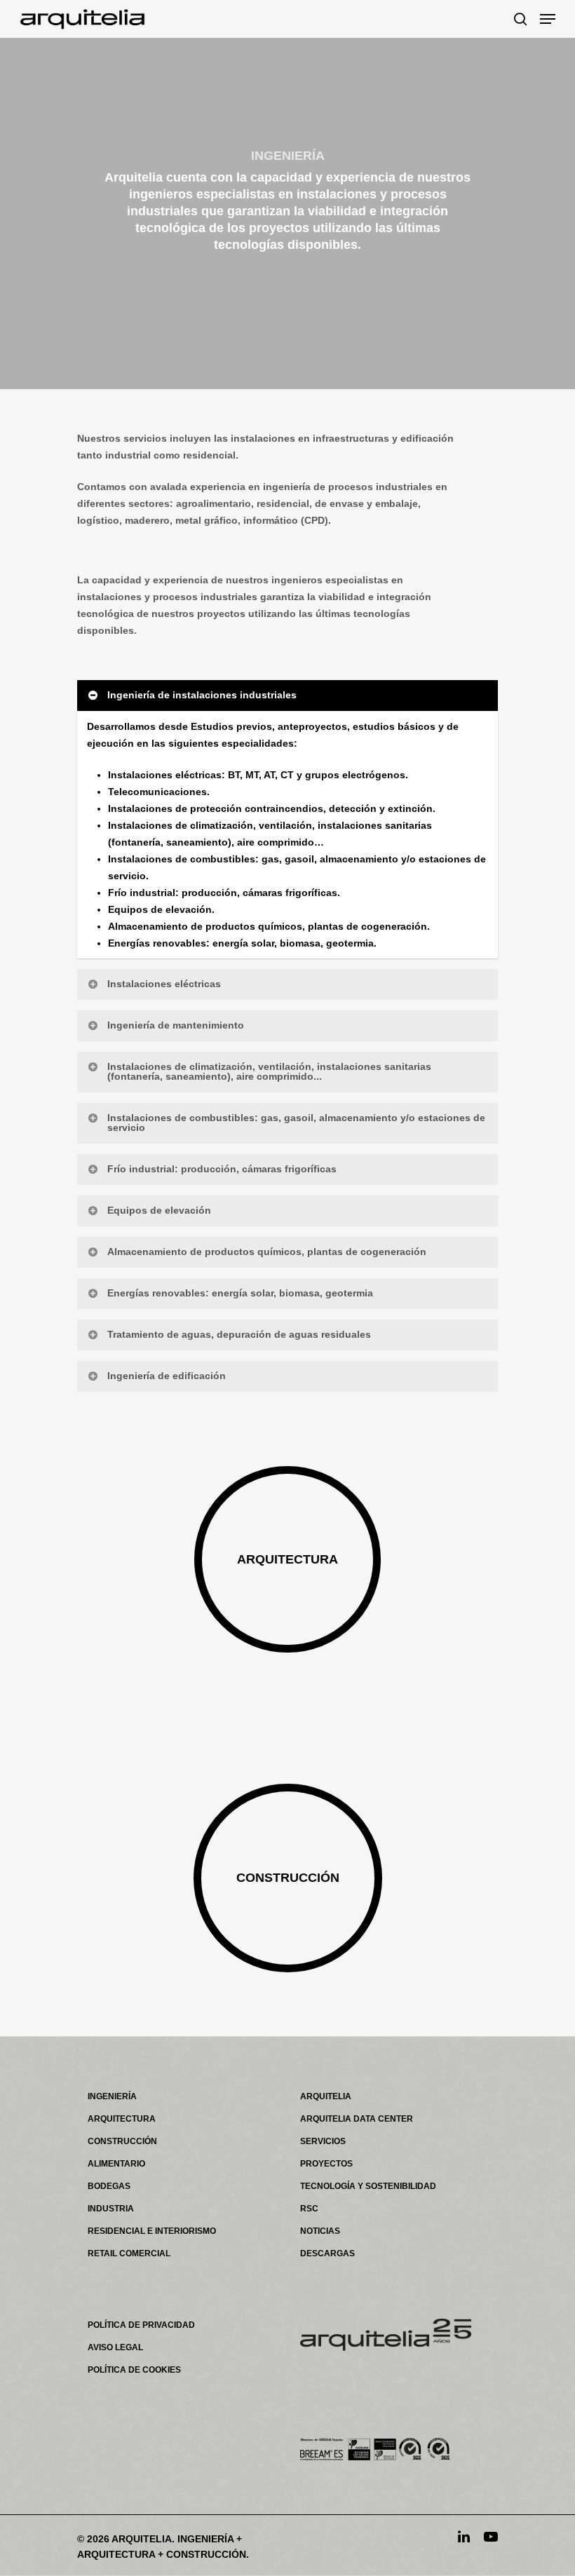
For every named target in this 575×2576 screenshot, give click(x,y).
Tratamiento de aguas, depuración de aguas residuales (239, 1334)
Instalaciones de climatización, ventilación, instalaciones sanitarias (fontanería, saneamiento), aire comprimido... (269, 1071)
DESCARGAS (327, 2253)
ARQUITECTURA (122, 2119)
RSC (309, 2209)
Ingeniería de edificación (167, 1376)
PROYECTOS (326, 2164)
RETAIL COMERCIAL (129, 2253)
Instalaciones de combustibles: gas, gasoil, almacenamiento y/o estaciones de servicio (296, 1123)
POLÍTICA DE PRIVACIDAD (141, 2325)
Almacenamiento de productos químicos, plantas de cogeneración (267, 1252)
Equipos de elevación (159, 1210)
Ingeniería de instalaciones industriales (202, 695)
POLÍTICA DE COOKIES (134, 2370)
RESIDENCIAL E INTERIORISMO (152, 2231)
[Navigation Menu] (548, 19)
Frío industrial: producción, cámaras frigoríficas (222, 1169)
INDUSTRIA (111, 2209)
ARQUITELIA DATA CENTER (357, 2119)
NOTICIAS (320, 2231)
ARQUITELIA (326, 2096)
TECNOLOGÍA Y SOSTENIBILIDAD (368, 2186)
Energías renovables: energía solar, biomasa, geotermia (240, 1293)
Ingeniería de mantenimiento (176, 1025)
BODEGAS (109, 2186)
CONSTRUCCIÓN (122, 2141)
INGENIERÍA (112, 2096)
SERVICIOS (323, 2141)
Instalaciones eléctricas (164, 984)
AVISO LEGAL (115, 2347)
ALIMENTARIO (116, 2164)
